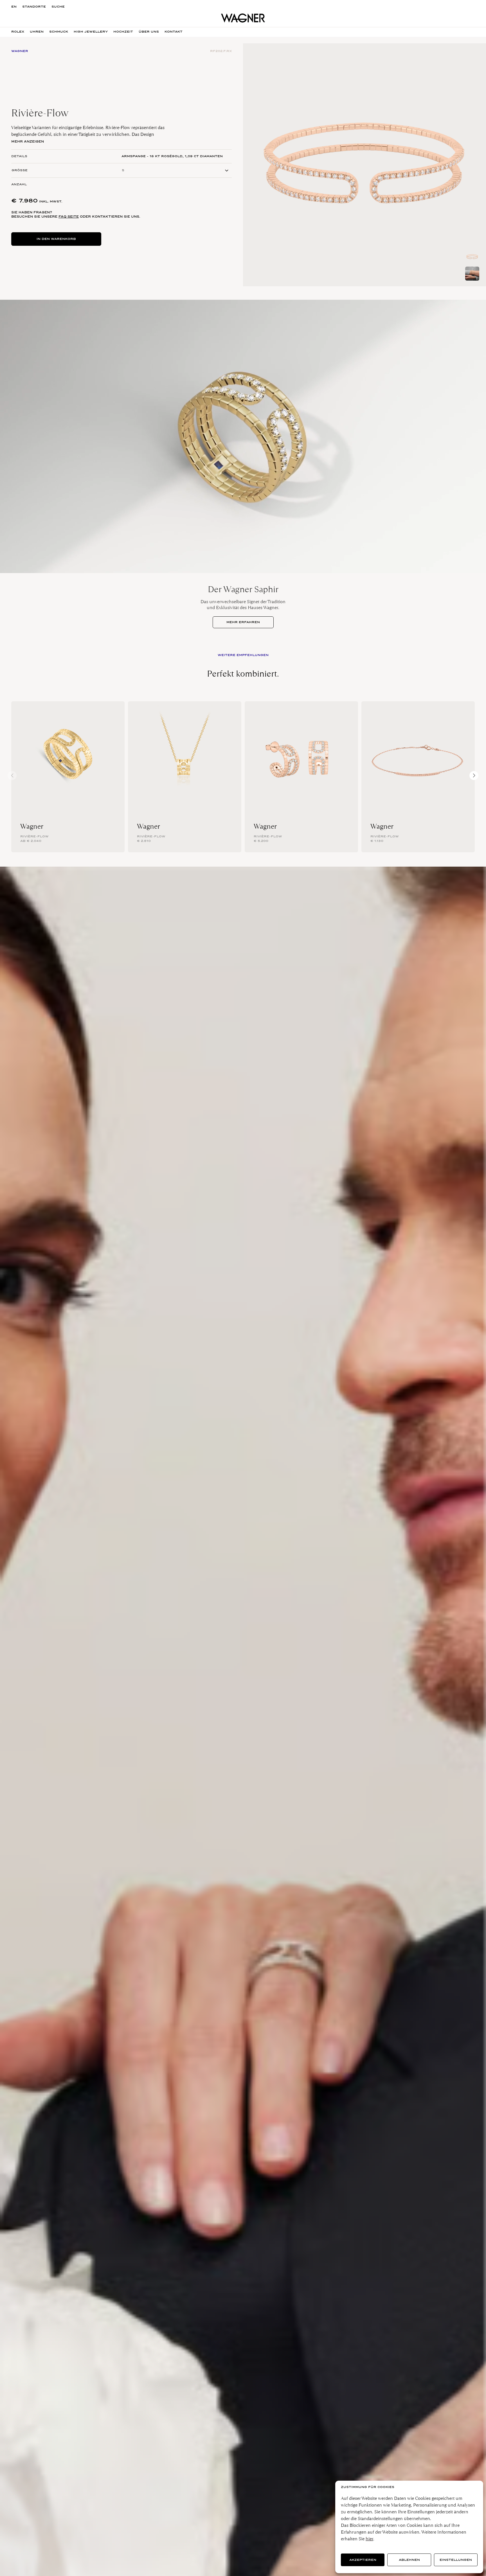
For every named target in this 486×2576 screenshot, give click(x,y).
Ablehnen (409, 2560)
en (14, 7)
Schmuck (59, 32)
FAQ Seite (69, 217)
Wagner (32, 826)
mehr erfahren (243, 622)
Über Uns (149, 32)
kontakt (174, 32)
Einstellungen (456, 2560)
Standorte (34, 7)
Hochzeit (123, 32)
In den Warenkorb (56, 239)
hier (369, 2539)
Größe (20, 170)
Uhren (37, 32)
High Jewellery (91, 32)
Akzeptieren (363, 2560)
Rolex (18, 32)
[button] (474, 776)
